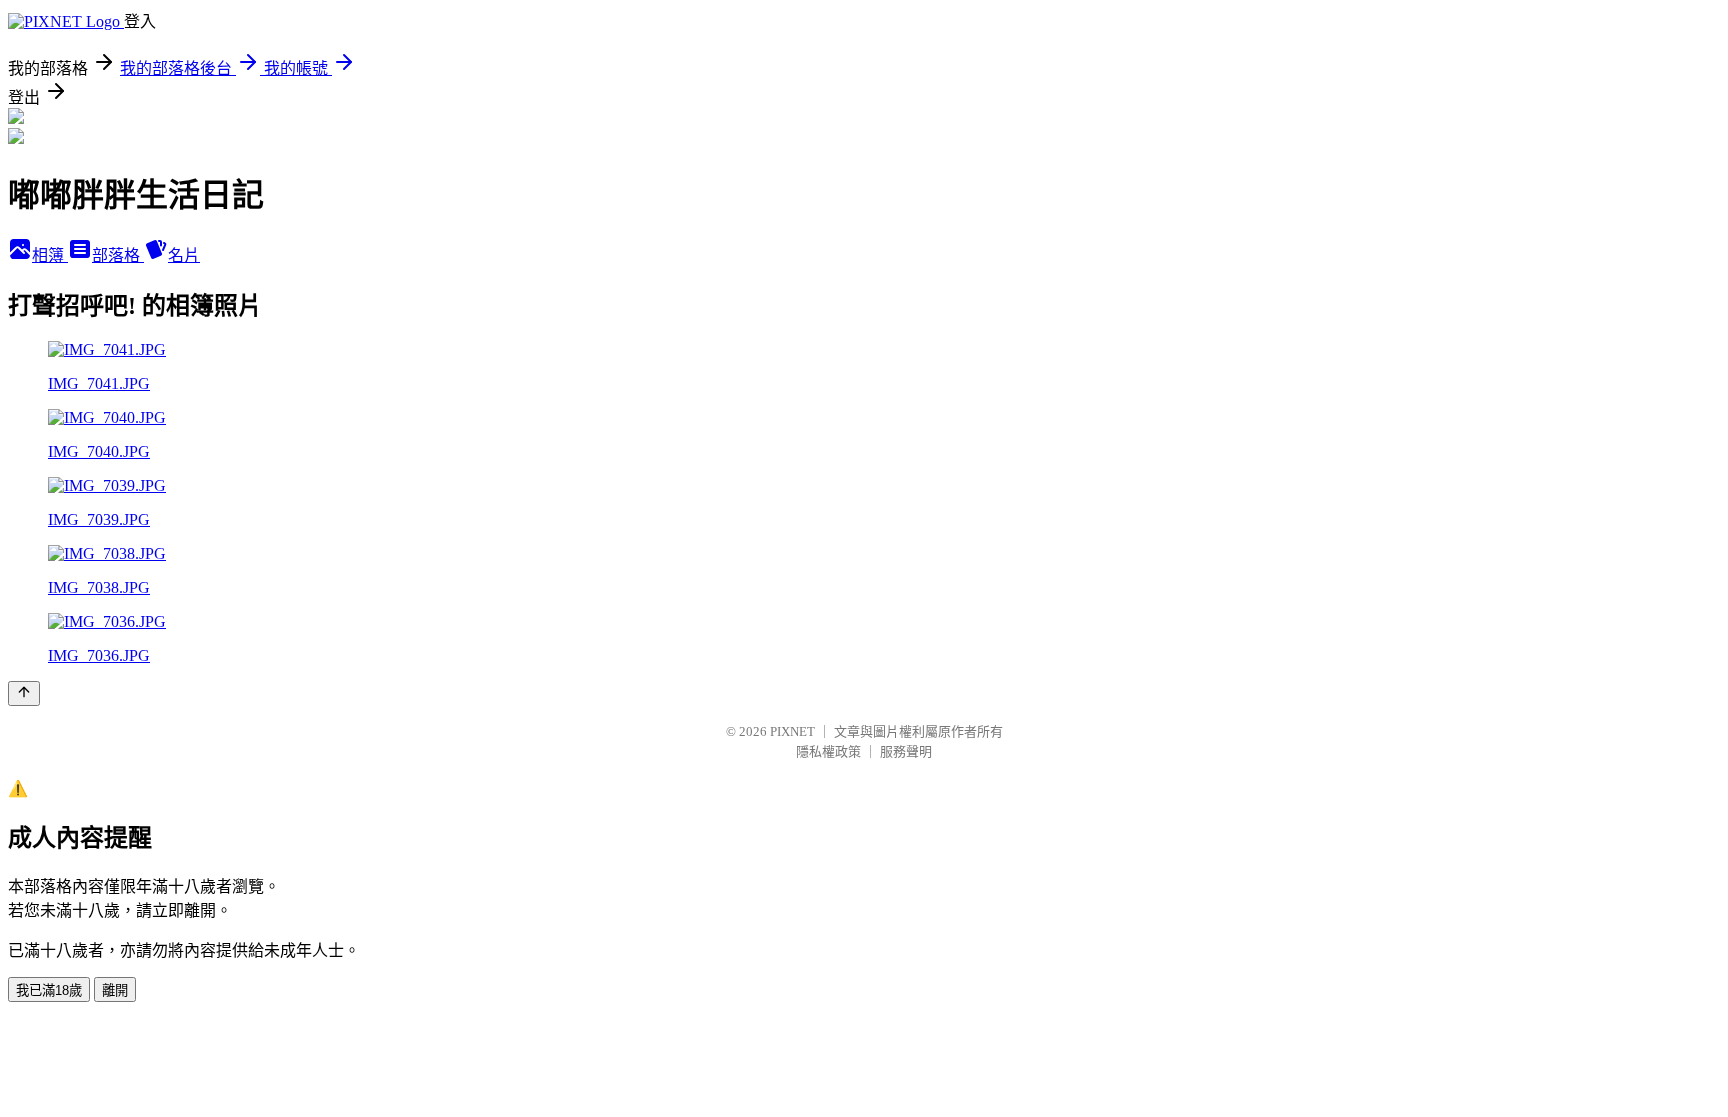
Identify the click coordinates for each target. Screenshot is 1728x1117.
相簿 (50, 255)
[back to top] (24, 693)
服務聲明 (906, 751)
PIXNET (792, 731)
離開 (115, 990)
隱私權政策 (828, 751)
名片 (184, 255)
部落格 (118, 255)
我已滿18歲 (49, 990)
